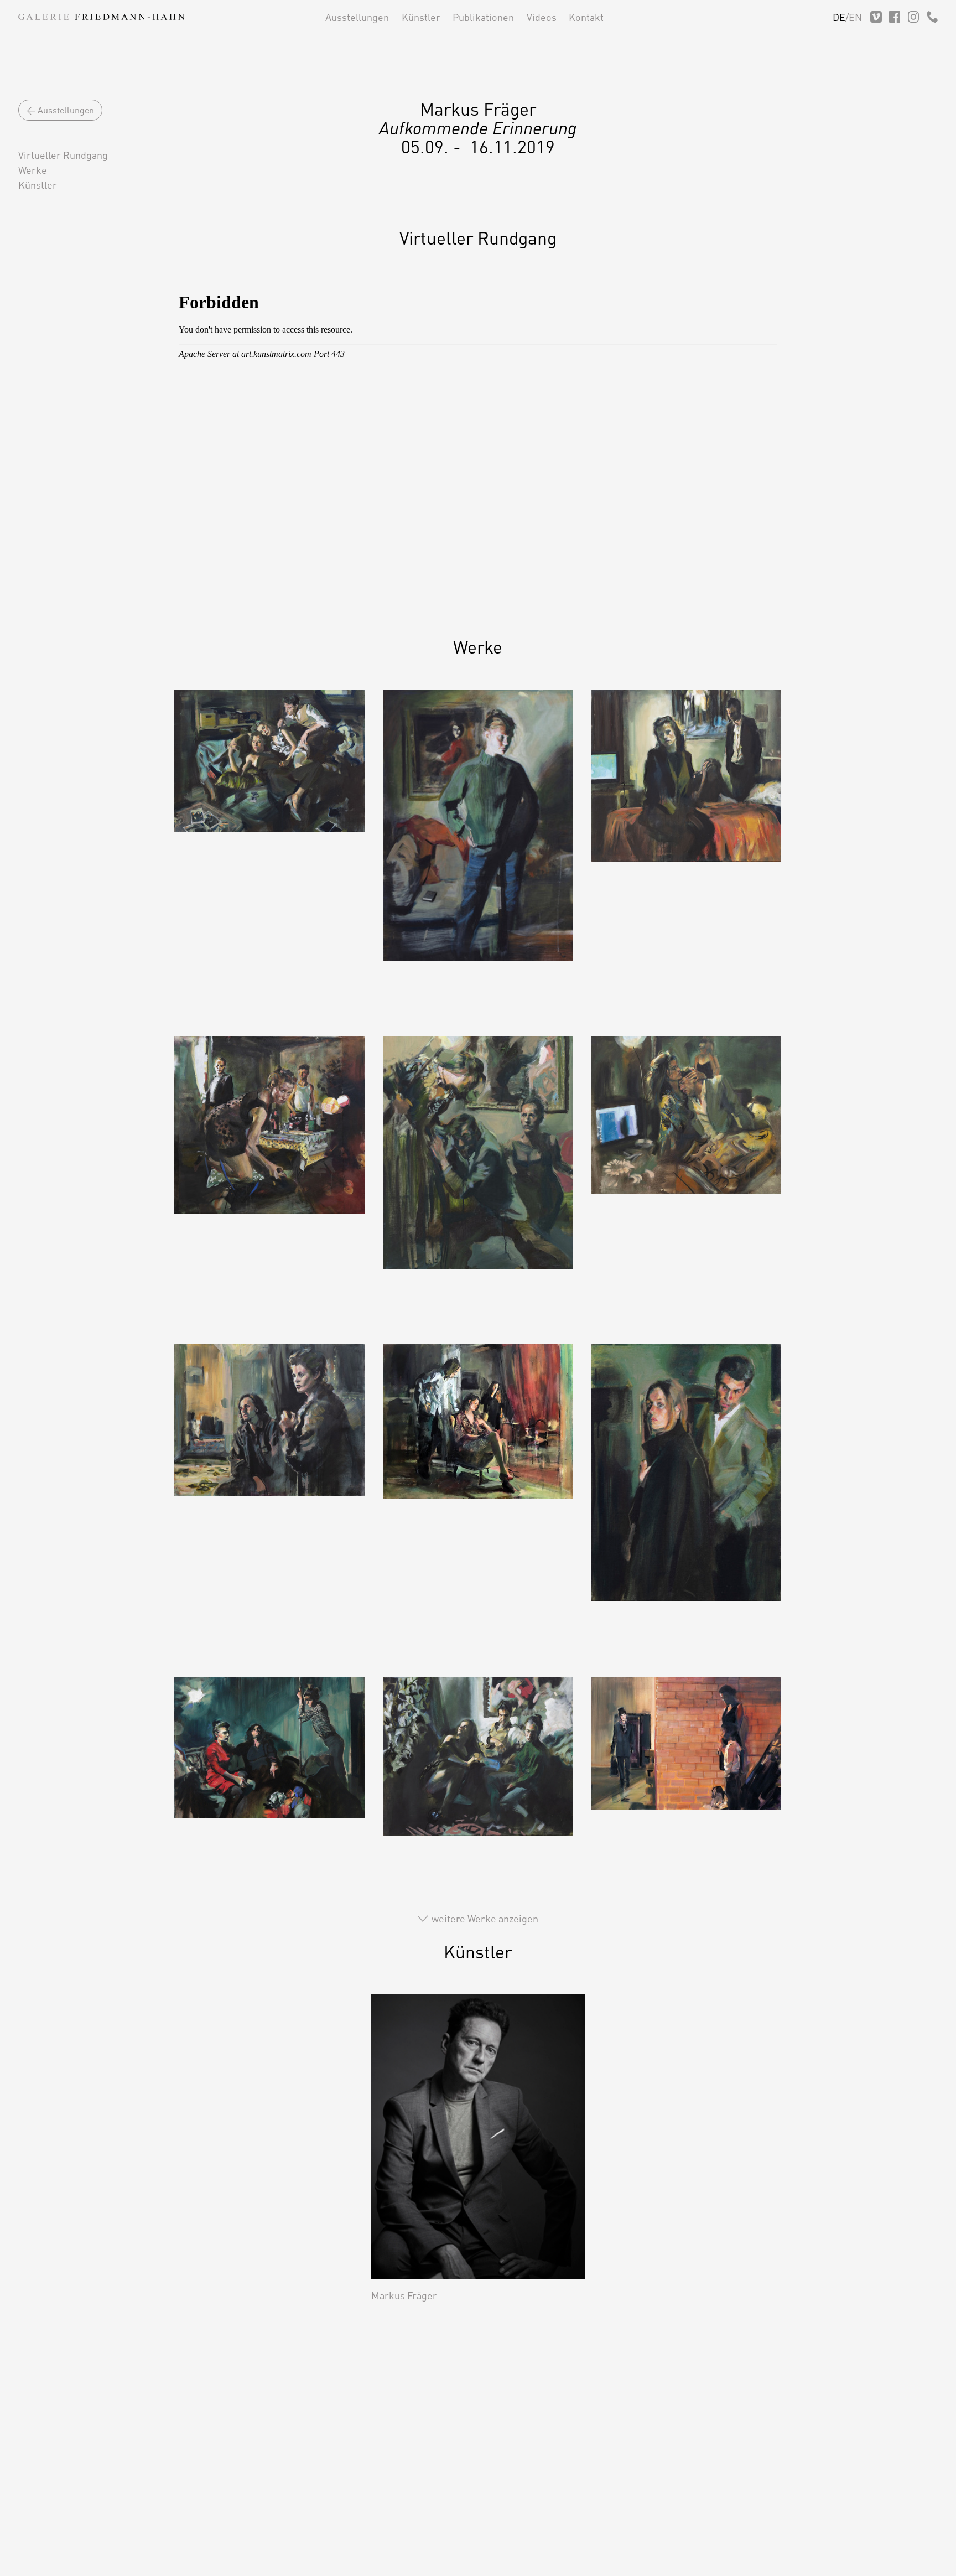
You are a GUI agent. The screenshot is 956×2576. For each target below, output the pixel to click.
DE (839, 17)
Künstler (421, 17)
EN (855, 17)
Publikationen (483, 17)
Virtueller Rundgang (63, 155)
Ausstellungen (357, 17)
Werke (33, 170)
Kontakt (586, 17)
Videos (542, 17)
